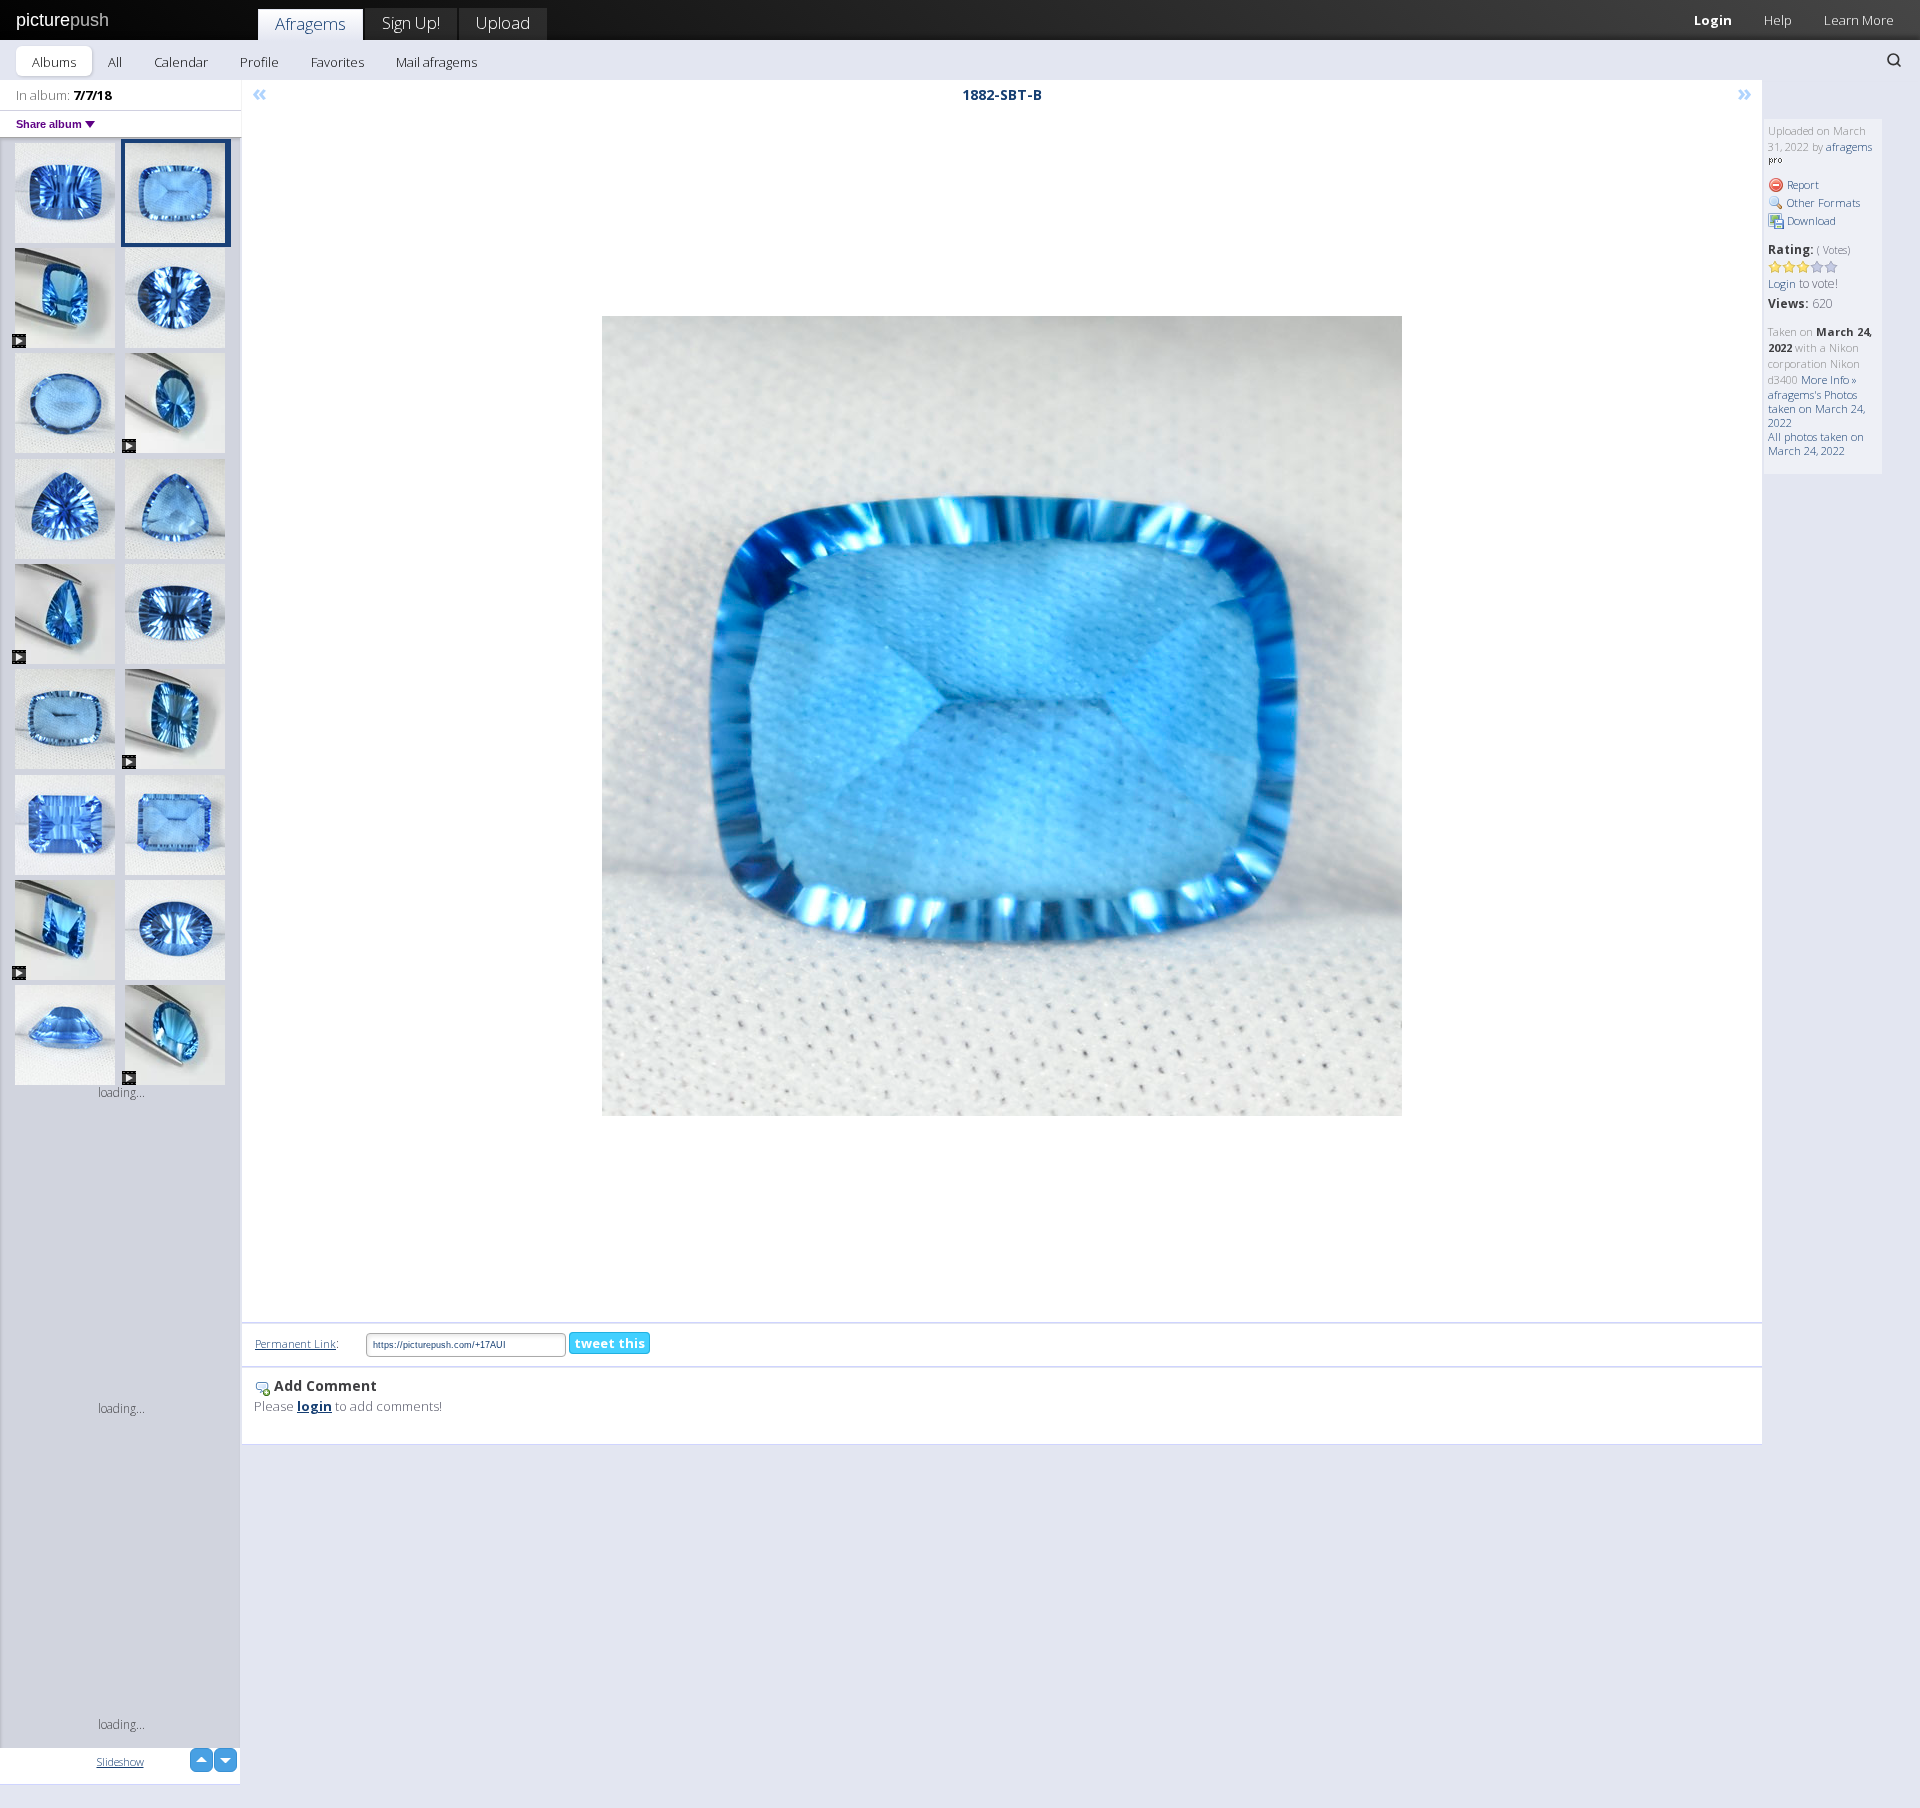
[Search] (1894, 60)
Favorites (337, 62)
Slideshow (120, 1761)
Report (1801, 184)
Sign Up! (411, 22)
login (314, 1406)
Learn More (1859, 20)
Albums (54, 62)
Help (1778, 20)
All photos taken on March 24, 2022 (1816, 443)
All (115, 62)
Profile (259, 62)
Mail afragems (436, 62)
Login (1713, 20)
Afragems (310, 23)
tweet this (609, 1343)
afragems (1849, 146)
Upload (503, 22)
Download (1810, 220)
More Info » (1829, 379)
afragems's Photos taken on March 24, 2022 (1816, 408)
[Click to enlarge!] (1002, 716)
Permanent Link (295, 1343)
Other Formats (1822, 202)
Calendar (181, 62)
